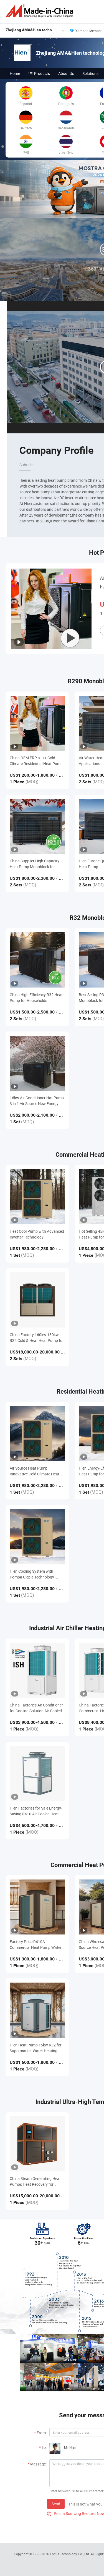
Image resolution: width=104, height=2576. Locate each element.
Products (42, 73)
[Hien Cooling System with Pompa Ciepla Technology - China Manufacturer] (37, 1537)
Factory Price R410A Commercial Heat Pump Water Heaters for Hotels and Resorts (36, 1945)
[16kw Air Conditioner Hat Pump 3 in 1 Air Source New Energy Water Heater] (37, 1063)
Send (56, 2504)
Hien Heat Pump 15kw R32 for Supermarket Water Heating (36, 2048)
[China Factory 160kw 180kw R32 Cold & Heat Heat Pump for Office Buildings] (37, 1300)
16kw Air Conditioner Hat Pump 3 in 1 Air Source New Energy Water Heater (37, 1101)
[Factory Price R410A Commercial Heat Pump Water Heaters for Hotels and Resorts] (37, 1907)
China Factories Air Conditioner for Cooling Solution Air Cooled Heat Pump (36, 1708)
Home (15, 73)
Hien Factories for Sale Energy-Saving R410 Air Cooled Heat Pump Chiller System (36, 1811)
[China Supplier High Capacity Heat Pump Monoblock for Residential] (37, 826)
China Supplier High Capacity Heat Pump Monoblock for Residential (35, 864)
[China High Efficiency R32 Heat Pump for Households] (37, 960)
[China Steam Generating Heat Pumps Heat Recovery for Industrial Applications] (37, 2144)
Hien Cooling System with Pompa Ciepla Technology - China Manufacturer (33, 1574)
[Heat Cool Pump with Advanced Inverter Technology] (37, 1197)
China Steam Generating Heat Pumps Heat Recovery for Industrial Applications (35, 2181)
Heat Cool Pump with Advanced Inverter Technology (37, 1234)
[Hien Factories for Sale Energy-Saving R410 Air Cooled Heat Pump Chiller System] (37, 1773)
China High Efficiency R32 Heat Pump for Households (36, 998)
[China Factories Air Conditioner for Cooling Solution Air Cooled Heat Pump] (37, 1670)
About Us (66, 73)
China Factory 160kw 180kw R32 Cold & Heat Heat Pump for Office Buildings (37, 1338)
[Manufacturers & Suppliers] (40, 11)
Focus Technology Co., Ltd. (70, 2554)
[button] (102, 211)
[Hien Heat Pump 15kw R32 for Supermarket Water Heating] (37, 2010)
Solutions (90, 73)
